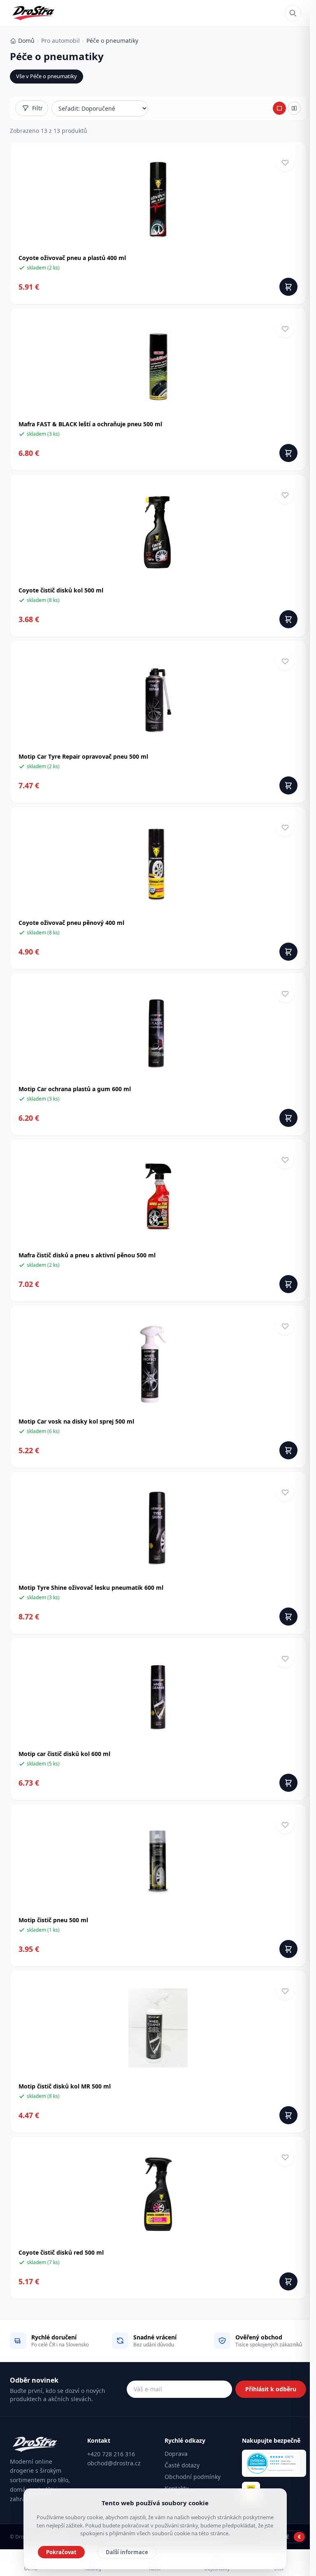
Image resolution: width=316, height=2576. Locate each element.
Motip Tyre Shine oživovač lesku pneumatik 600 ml (91, 1588)
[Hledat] (293, 13)
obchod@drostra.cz (114, 2463)
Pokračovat (61, 2552)
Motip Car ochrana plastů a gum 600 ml (75, 1089)
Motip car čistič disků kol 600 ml (64, 1754)
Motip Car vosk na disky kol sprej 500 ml (76, 1421)
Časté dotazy (182, 2465)
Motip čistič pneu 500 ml (53, 1920)
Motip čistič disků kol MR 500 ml (65, 2086)
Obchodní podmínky (193, 2477)
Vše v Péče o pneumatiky (46, 76)
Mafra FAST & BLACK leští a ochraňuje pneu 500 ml (90, 424)
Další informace (127, 2552)
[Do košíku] (288, 287)
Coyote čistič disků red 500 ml (61, 2252)
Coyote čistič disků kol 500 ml (61, 590)
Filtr (37, 108)
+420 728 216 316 (111, 2454)
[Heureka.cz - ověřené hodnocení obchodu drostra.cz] (274, 2463)
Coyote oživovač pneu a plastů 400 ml (72, 258)
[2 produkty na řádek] (294, 108)
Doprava (176, 2454)
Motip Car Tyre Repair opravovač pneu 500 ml (83, 756)
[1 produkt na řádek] (279, 108)
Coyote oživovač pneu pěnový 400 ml (71, 923)
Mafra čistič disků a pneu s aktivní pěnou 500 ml (87, 1255)
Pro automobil (60, 41)
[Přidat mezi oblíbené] (285, 163)
